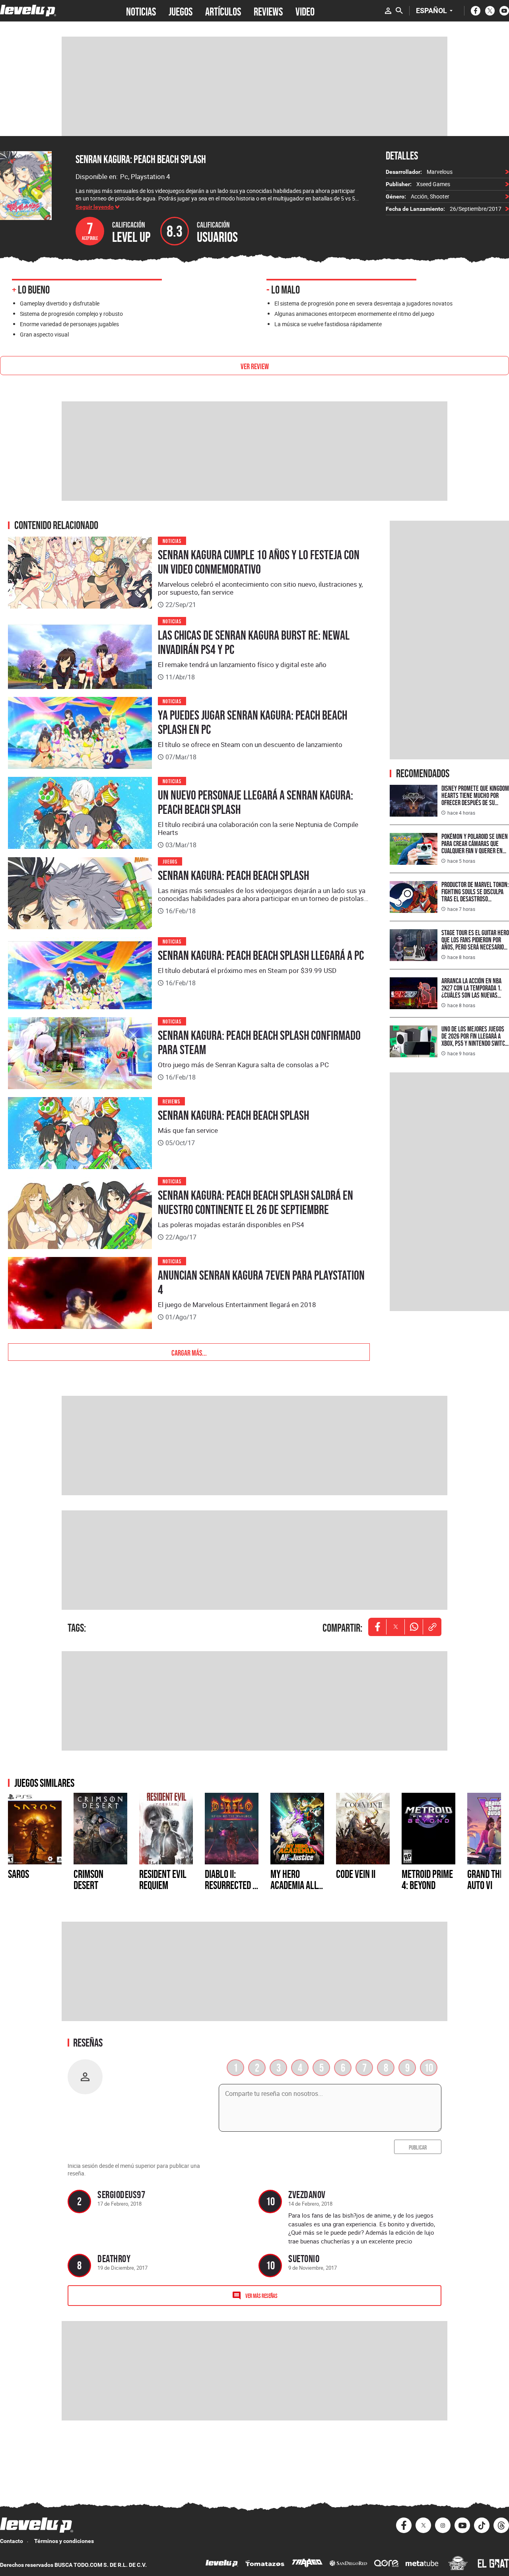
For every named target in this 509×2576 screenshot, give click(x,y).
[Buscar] (399, 11)
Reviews (171, 1101)
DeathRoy (114, 2258)
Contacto (12, 2541)
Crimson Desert (88, 1879)
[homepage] (28, 11)
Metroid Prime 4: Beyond (427, 1879)
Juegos (170, 861)
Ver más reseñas (261, 2295)
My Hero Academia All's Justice (297, 1885)
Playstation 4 (151, 176)
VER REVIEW (255, 366)
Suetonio (304, 2258)
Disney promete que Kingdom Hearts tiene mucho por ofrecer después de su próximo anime (475, 799)
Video (305, 11)
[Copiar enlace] (432, 1627)
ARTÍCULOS (223, 11)
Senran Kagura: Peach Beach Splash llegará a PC (261, 955)
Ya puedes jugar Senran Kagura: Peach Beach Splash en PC (253, 722)
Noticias (172, 540)
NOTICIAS (141, 11)
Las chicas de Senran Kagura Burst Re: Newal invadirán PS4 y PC (254, 642)
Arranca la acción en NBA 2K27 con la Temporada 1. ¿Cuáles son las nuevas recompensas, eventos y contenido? (471, 995)
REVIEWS (268, 11)
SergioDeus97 (121, 2194)
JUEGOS (181, 11)
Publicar (418, 2147)
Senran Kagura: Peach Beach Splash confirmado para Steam (259, 1043)
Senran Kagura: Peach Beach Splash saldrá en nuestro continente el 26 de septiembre (255, 1202)
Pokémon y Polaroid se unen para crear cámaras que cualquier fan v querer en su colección (475, 847)
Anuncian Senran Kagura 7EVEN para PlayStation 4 (261, 1282)
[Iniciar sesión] (388, 11)
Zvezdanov (307, 2194)
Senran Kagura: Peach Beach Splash (141, 159)
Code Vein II (356, 1874)
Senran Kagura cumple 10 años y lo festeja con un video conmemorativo (259, 562)
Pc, (125, 176)
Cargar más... (189, 1352)
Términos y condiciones (64, 2541)
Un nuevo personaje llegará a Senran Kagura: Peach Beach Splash (255, 802)
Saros (18, 1874)
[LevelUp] (222, 2564)
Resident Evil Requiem (163, 1879)
